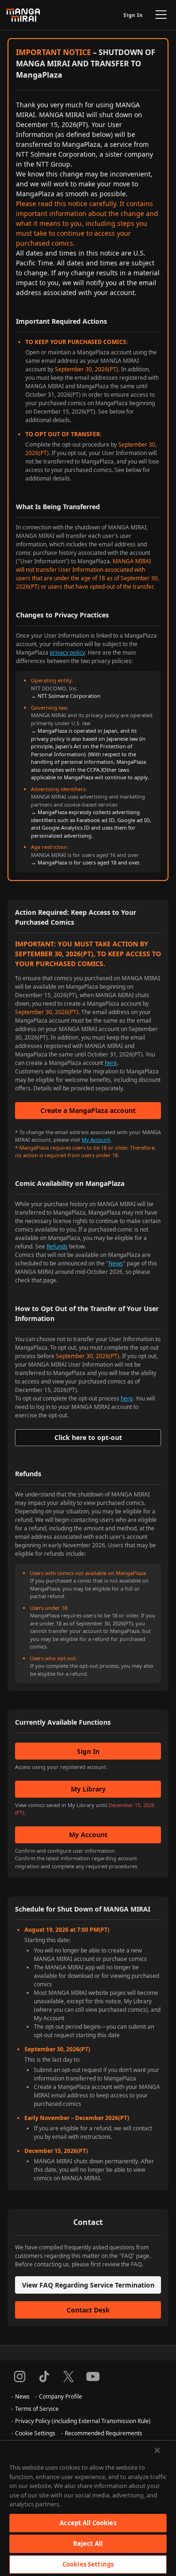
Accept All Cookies (88, 2523)
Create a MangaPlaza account (88, 1110)
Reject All (88, 2544)
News (116, 1263)
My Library (88, 1789)
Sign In (133, 15)
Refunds (57, 1246)
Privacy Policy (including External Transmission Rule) (83, 2421)
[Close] (157, 2450)
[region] (88, 2508)
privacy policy (67, 652)
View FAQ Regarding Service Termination (88, 2285)
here (111, 1063)
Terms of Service (37, 2409)
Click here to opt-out (88, 1437)
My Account (96, 1140)
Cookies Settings (88, 2564)
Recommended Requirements (103, 2433)
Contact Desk (88, 2310)
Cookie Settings (35, 2433)
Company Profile (61, 2396)
